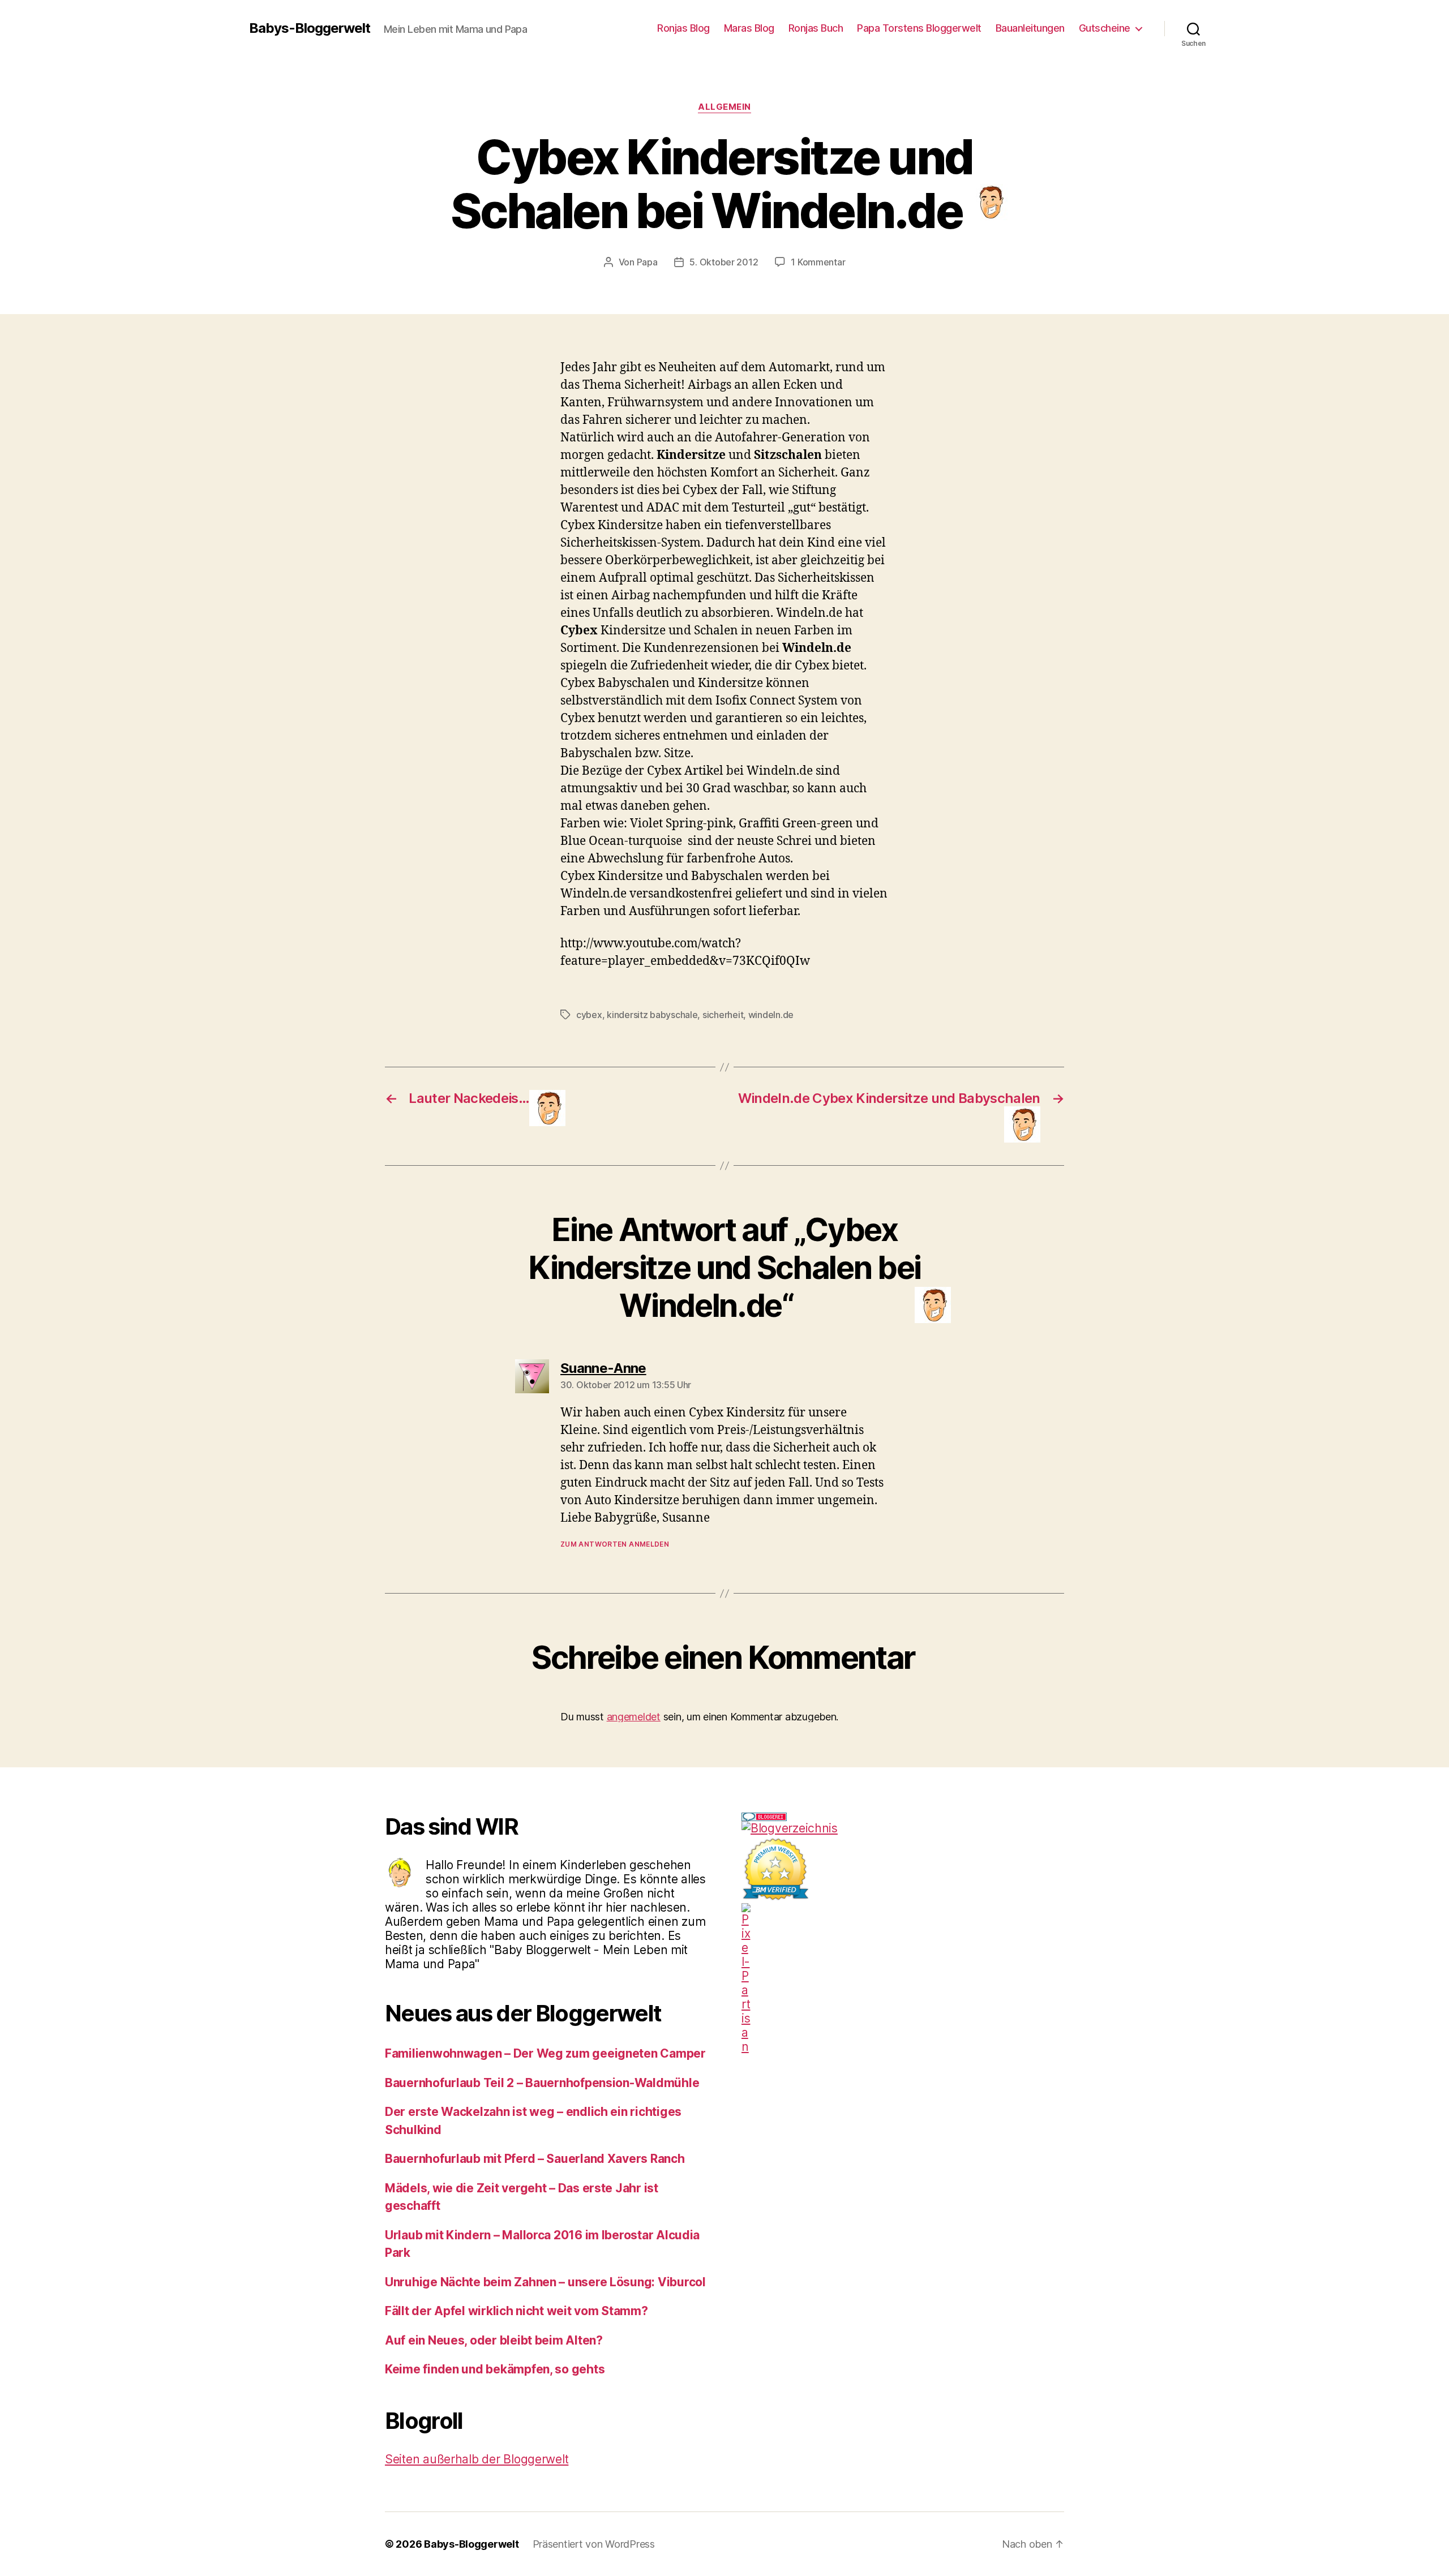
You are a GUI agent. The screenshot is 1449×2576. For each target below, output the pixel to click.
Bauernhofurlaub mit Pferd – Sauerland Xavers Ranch (535, 2159)
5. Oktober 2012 (724, 262)
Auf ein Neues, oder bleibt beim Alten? (494, 2340)
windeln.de (771, 1015)
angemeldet (634, 1717)
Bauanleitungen (1030, 28)
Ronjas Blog (683, 28)
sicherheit (723, 1015)
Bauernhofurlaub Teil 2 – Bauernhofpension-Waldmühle (542, 2083)
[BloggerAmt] (903, 1828)
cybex (589, 1015)
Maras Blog (749, 28)
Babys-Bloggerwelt (310, 28)
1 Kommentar (818, 262)
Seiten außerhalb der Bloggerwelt (477, 2459)
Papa (647, 262)
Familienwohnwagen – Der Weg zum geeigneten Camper (545, 2053)
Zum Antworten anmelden (615, 1544)
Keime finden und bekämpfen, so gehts (495, 2369)
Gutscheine (1105, 28)
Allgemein (724, 107)
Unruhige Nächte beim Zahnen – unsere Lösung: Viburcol (545, 2282)
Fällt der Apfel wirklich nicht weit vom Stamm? (516, 2311)
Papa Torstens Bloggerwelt (919, 28)
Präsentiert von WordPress (594, 2544)
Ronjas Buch (816, 28)
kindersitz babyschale (652, 1015)
